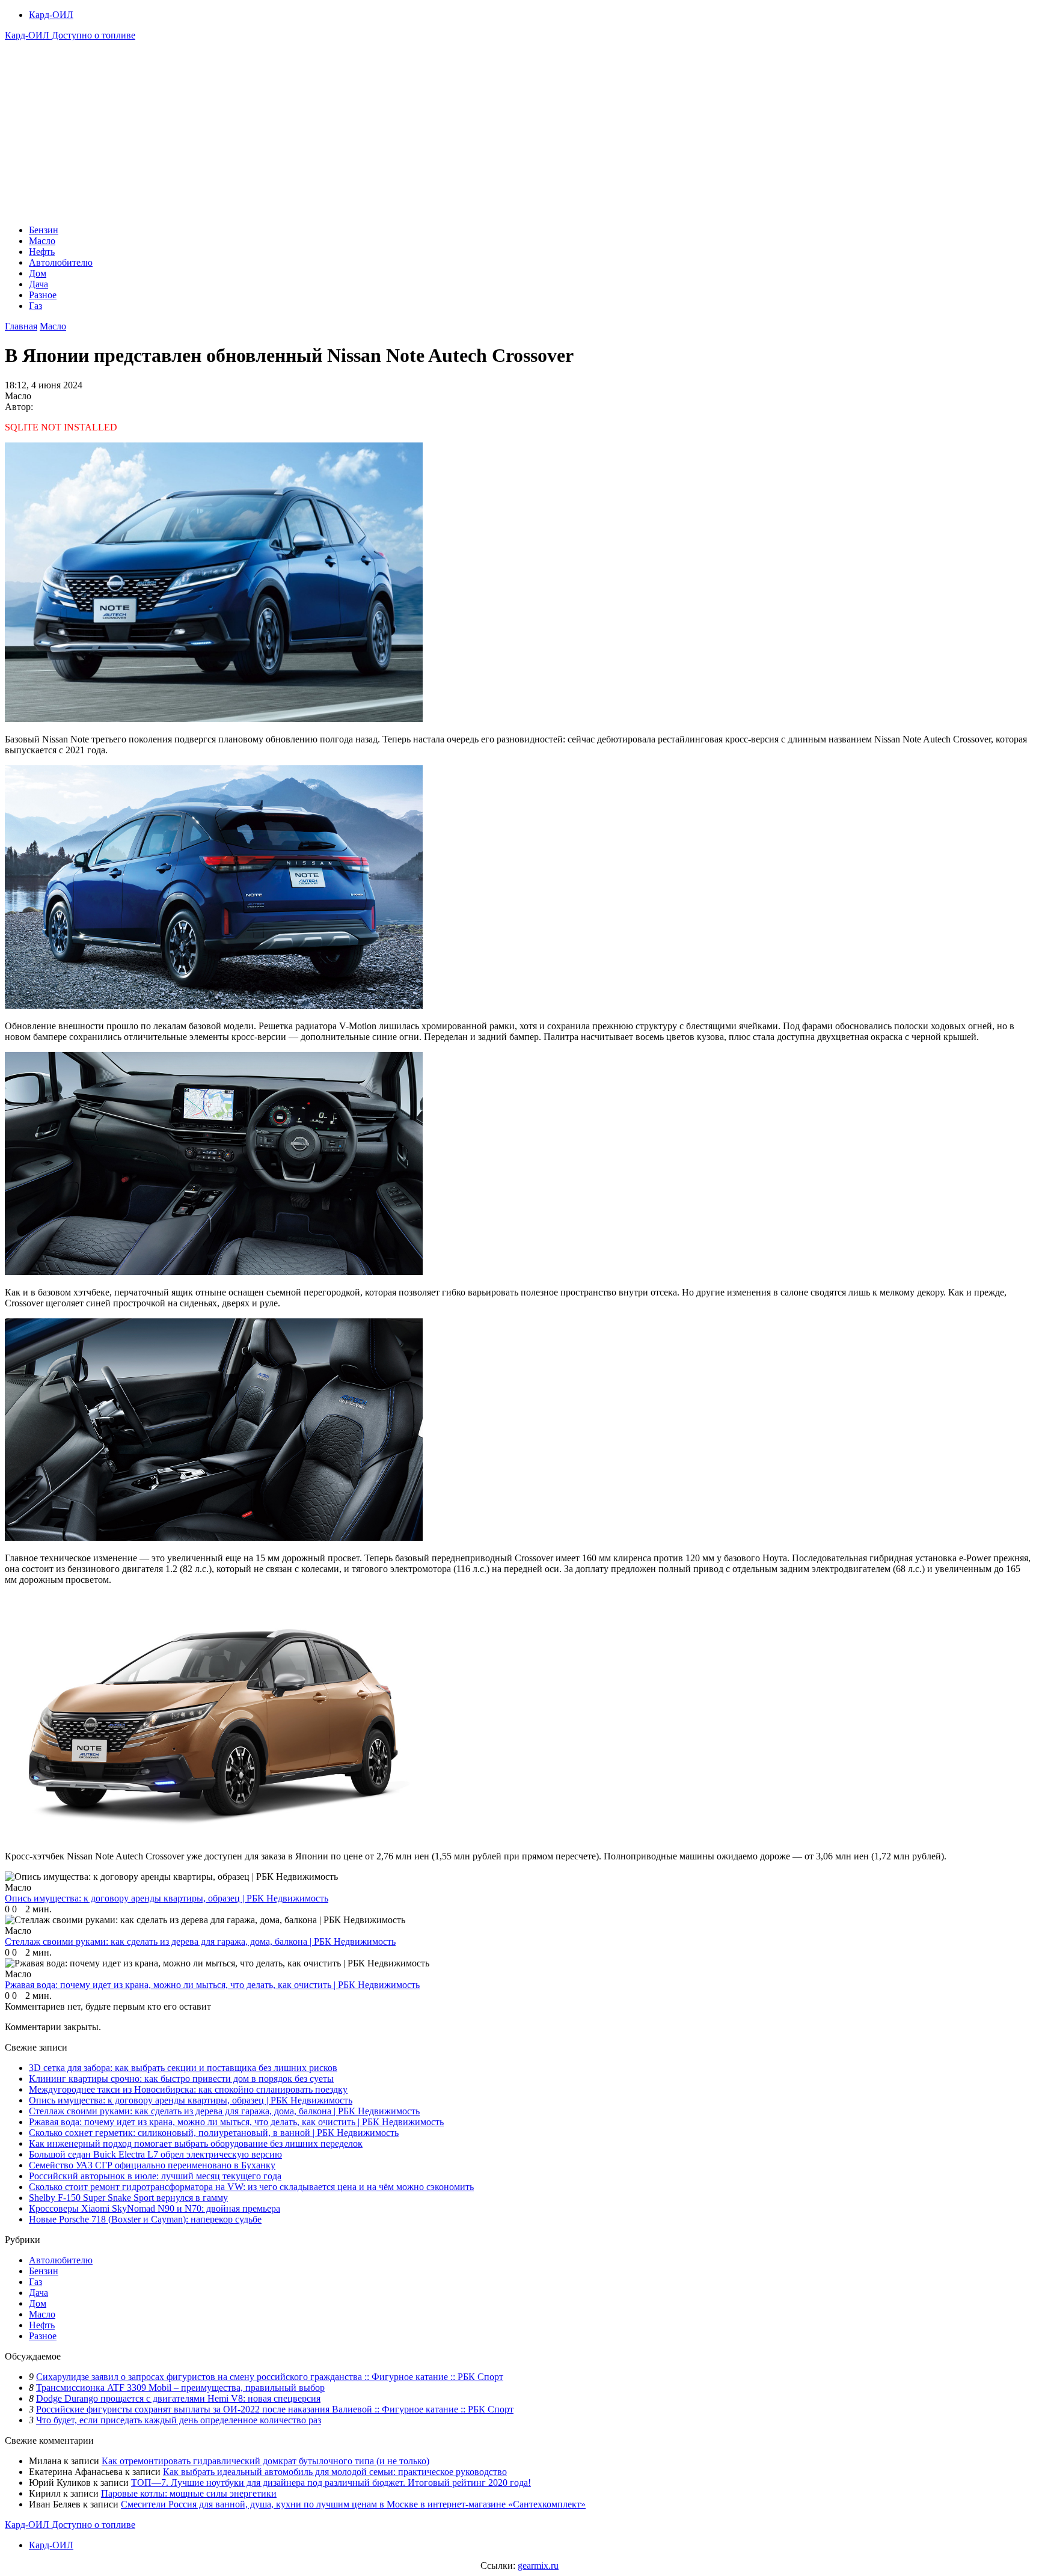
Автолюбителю (61, 262)
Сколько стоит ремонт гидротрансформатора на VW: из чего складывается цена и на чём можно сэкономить (251, 2187)
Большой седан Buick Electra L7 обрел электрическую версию (155, 2154)
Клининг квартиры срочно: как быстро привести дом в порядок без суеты (181, 2079)
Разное (43, 295)
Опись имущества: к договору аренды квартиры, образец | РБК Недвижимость (191, 2100)
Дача (38, 284)
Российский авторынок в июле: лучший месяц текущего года (155, 2176)
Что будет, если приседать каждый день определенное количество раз (179, 2420)
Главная (21, 326)
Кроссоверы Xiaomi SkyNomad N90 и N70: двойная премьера (155, 2208)
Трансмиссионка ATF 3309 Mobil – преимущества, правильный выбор (180, 2388)
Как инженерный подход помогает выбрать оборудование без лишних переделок (196, 2143)
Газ (35, 306)
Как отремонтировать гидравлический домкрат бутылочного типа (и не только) (265, 2461)
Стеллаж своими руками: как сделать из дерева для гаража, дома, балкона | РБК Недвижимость (224, 2111)
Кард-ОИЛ (51, 15)
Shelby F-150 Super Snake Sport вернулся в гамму (128, 2198)
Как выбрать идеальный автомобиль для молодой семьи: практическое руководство (335, 2472)
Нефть (42, 252)
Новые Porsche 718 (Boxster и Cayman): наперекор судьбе (145, 2219)
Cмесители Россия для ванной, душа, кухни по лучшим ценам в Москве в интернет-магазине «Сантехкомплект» (353, 2504)
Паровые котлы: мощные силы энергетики (189, 2493)
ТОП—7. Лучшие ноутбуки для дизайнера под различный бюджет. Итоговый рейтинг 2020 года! (331, 2483)
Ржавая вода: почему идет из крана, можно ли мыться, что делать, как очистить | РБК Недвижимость (236, 2122)
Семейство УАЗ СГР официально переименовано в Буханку (152, 2165)
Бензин (44, 230)
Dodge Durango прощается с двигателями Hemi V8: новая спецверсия (178, 2398)
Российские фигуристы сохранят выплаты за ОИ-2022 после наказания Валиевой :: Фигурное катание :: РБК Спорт (275, 2409)
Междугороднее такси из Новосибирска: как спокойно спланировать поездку (188, 2089)
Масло (42, 241)
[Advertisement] (519, 131)
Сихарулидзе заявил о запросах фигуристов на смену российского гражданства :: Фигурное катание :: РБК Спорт (270, 2377)
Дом (38, 273)
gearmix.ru (538, 2565)
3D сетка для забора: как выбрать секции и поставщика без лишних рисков (183, 2068)
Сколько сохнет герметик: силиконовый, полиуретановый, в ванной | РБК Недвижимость (214, 2133)
